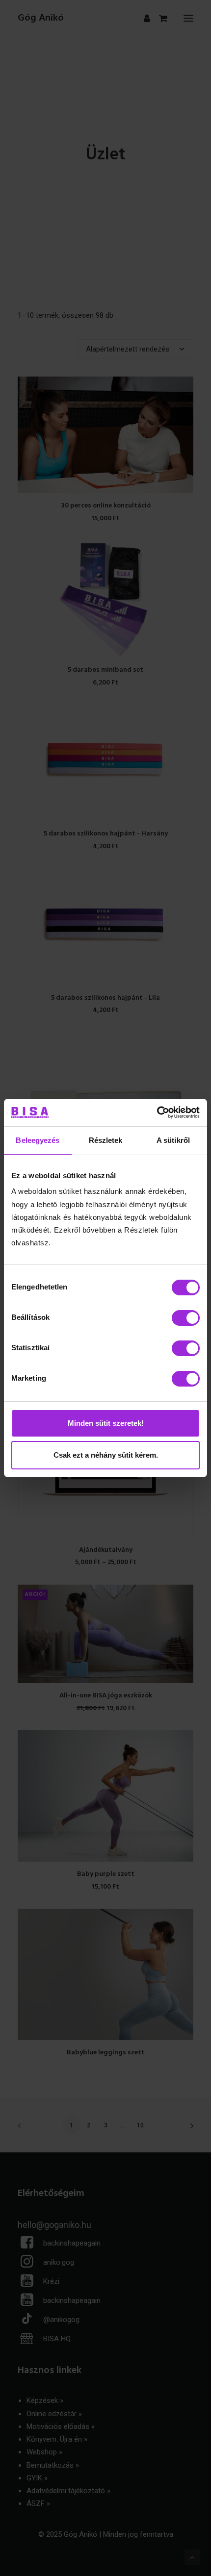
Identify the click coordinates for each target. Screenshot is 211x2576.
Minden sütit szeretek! (106, 1423)
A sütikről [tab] (173, 1140)
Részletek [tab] (106, 1140)
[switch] (186, 1318)
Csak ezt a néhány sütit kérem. (106, 1455)
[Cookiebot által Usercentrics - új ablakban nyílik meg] (157, 1112)
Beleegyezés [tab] (38, 1140)
